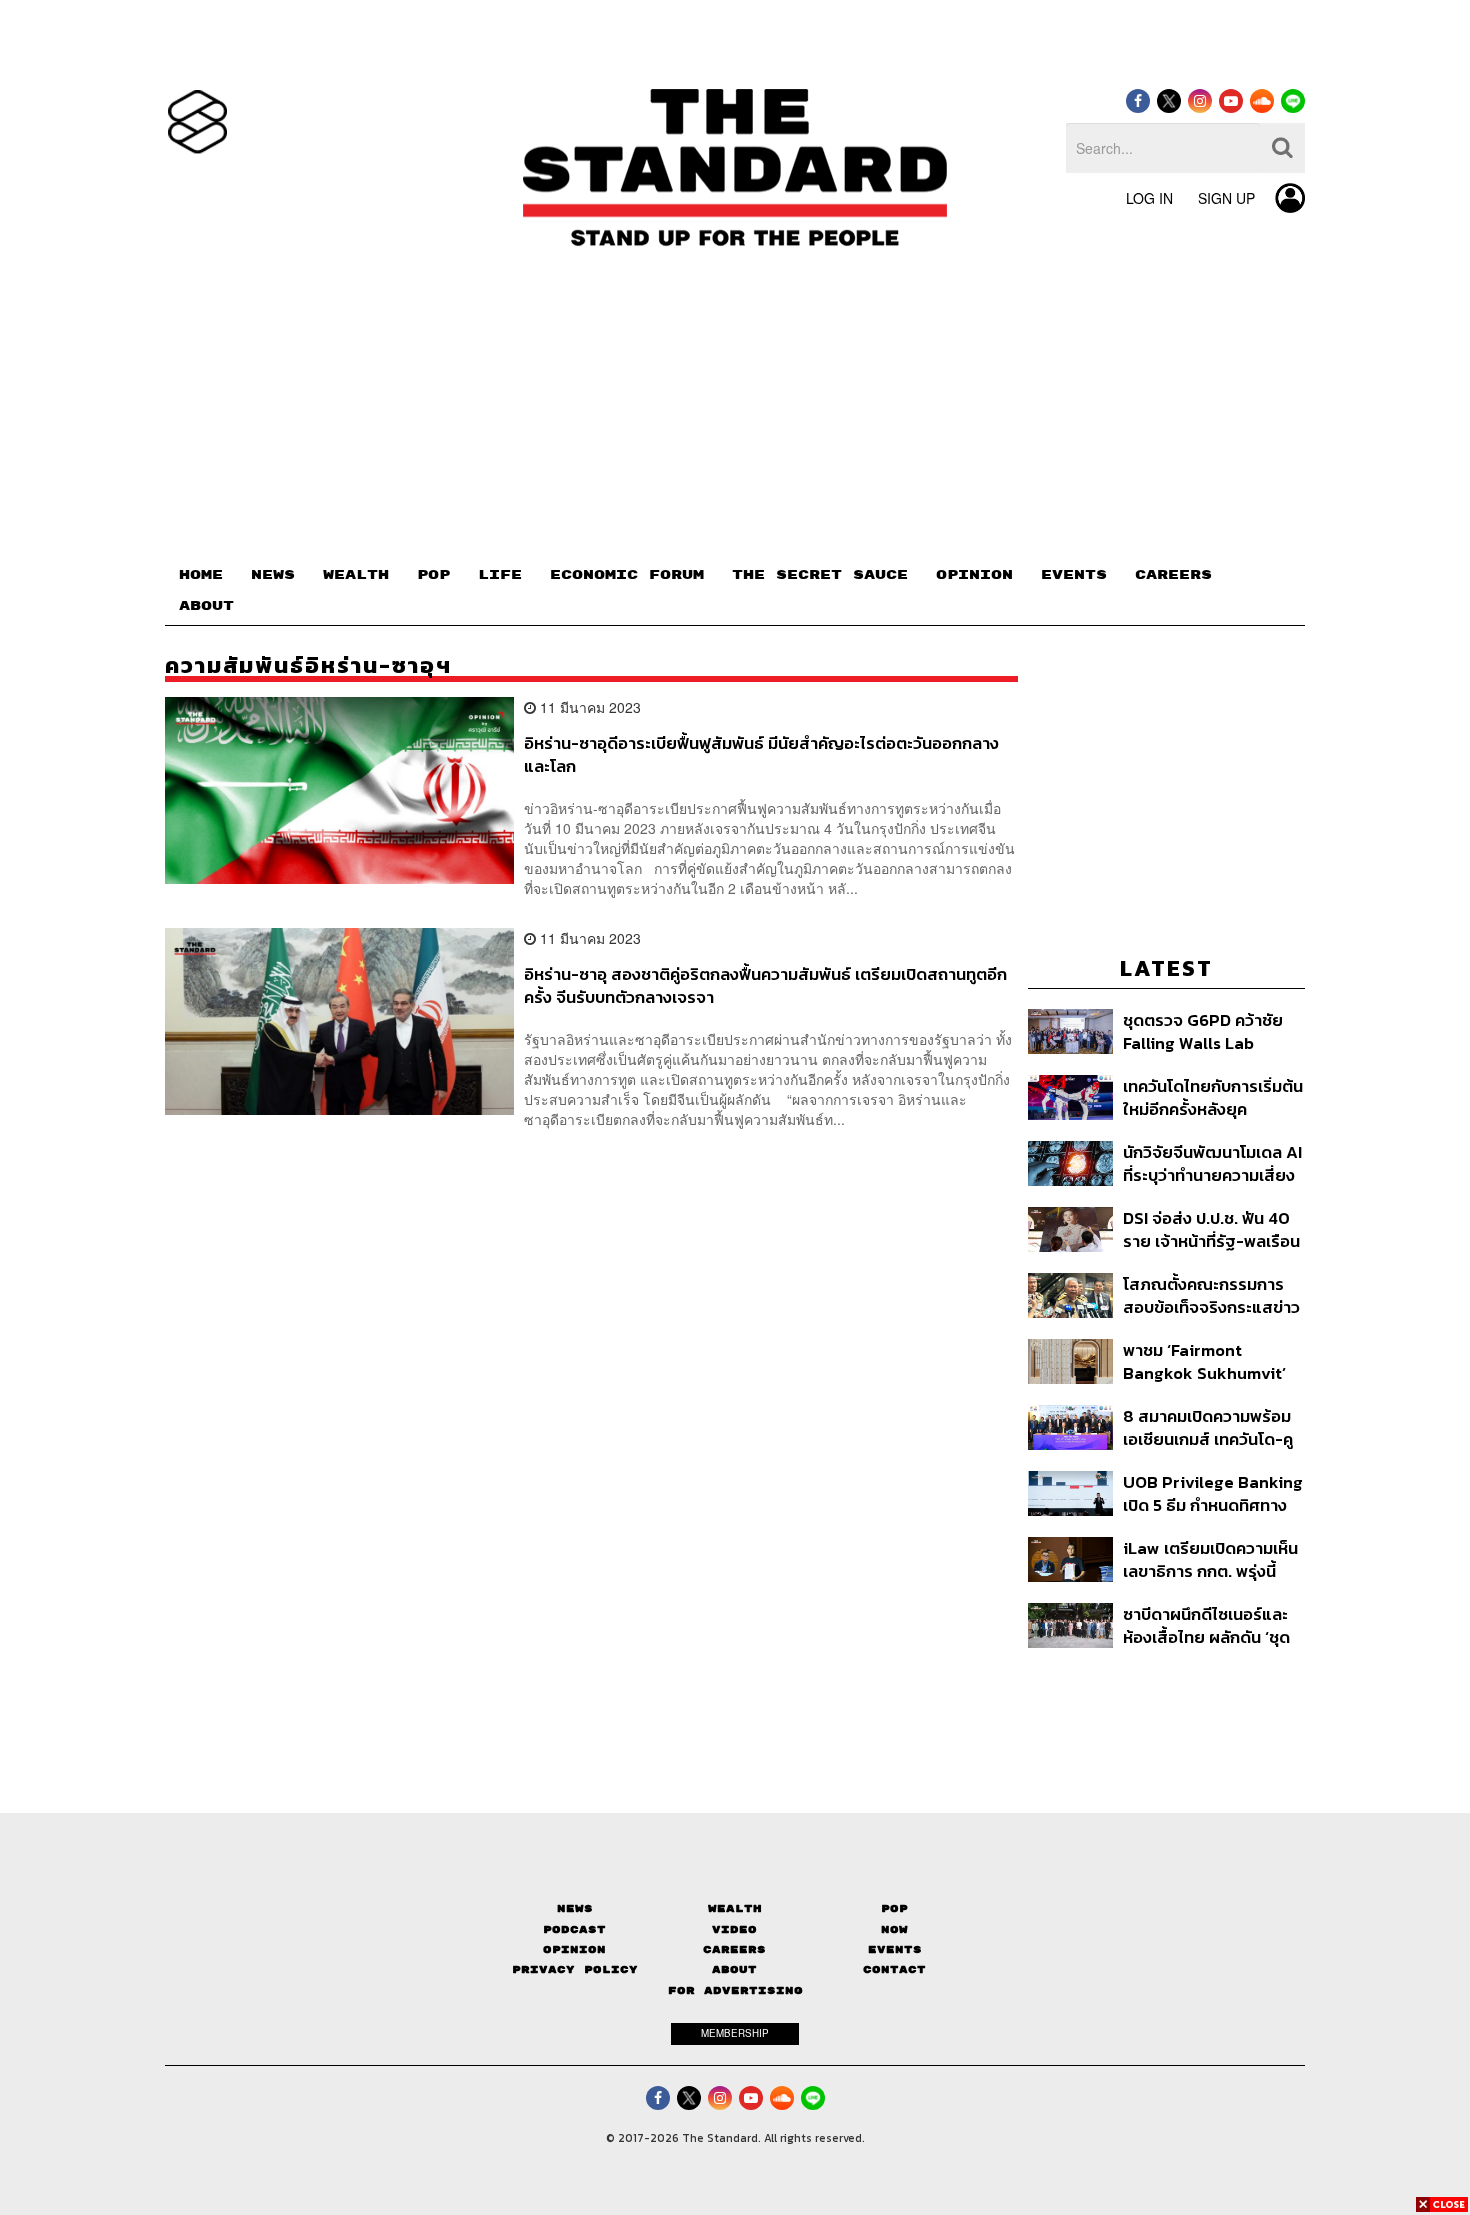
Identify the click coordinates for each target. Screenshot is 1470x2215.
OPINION (974, 575)
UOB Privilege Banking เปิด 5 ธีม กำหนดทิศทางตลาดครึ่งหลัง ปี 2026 (1213, 1493)
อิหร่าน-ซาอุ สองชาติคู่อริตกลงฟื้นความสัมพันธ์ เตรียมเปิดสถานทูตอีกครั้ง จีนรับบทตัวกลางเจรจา (765, 985)
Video (734, 1929)
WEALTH (356, 575)
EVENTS (1074, 575)
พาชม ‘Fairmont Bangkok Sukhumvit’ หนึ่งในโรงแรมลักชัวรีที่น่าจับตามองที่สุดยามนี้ (1210, 1361)
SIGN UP (1226, 198)
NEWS (273, 575)
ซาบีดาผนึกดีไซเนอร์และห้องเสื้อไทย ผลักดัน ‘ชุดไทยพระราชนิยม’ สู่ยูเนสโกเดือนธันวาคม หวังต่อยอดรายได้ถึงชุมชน (1209, 1625)
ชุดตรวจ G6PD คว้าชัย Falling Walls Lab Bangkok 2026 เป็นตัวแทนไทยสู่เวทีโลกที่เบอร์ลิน (1203, 1031)
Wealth (735, 1908)
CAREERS (1173, 575)
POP (433, 575)
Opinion (574, 1949)
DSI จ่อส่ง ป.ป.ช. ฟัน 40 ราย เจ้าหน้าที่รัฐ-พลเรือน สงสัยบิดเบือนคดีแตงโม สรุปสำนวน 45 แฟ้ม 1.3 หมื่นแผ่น (1211, 1229)
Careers (734, 1949)
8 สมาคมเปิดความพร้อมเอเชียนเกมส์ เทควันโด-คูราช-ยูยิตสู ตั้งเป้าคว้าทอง (1208, 1427)
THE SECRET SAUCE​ (820, 575)
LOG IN (1149, 198)
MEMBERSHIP (735, 2033)
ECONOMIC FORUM (627, 575)
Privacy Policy (575, 1969)
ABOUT (206, 606)
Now (894, 1929)
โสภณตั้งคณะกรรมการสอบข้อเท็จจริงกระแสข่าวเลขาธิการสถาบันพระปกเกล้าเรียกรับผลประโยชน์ (1211, 1295)
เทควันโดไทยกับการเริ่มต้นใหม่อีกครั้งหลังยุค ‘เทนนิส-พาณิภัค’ (1213, 1097)
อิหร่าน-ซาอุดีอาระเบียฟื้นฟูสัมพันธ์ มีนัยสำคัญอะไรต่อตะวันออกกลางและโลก (761, 754)
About (734, 1969)
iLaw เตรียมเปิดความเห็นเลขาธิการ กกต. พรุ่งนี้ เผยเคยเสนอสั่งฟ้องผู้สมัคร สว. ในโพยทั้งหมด (1210, 1559)
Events (895, 1949)
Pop (894, 1908)
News (575, 1908)
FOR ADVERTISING (735, 1990)
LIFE (500, 575)
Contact (894, 1969)
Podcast (574, 1929)
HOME (201, 575)
